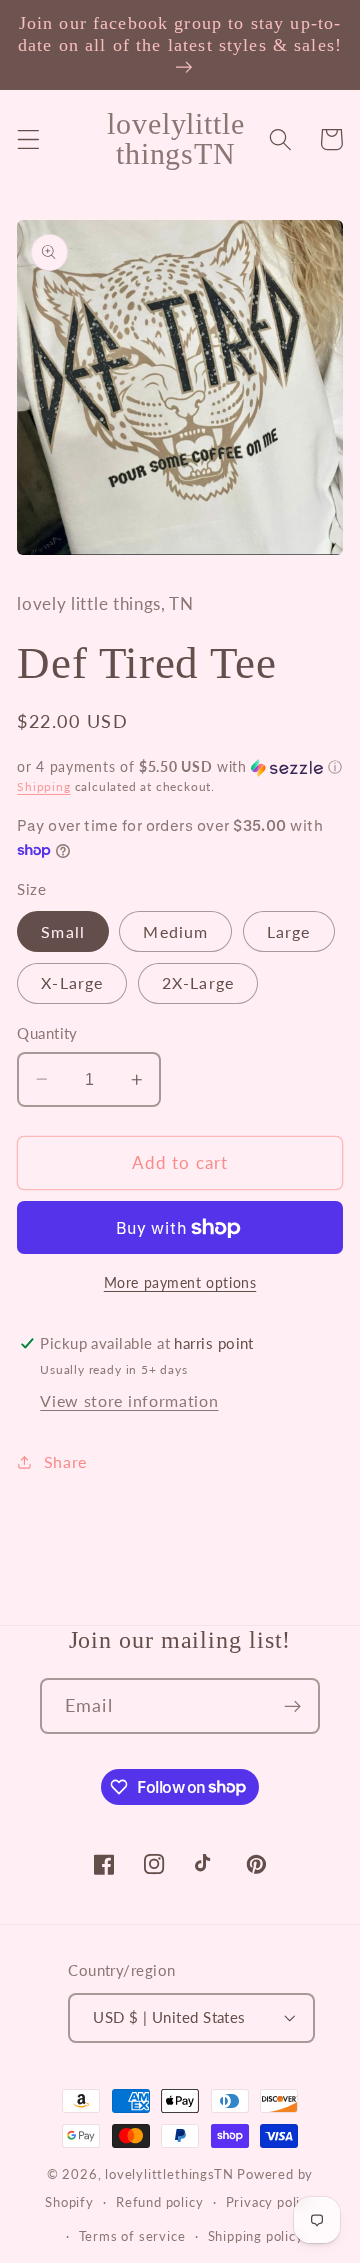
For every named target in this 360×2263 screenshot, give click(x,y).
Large (289, 931)
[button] (28, 139)
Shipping (43, 786)
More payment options (180, 1282)
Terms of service (132, 2236)
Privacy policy (270, 2202)
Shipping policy (256, 2236)
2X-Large (198, 982)
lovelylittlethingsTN (169, 2174)
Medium (175, 931)
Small (63, 931)
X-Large (72, 982)
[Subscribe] (292, 1706)
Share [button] (65, 1461)
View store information (129, 1400)
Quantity (47, 1033)
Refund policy (159, 2202)
